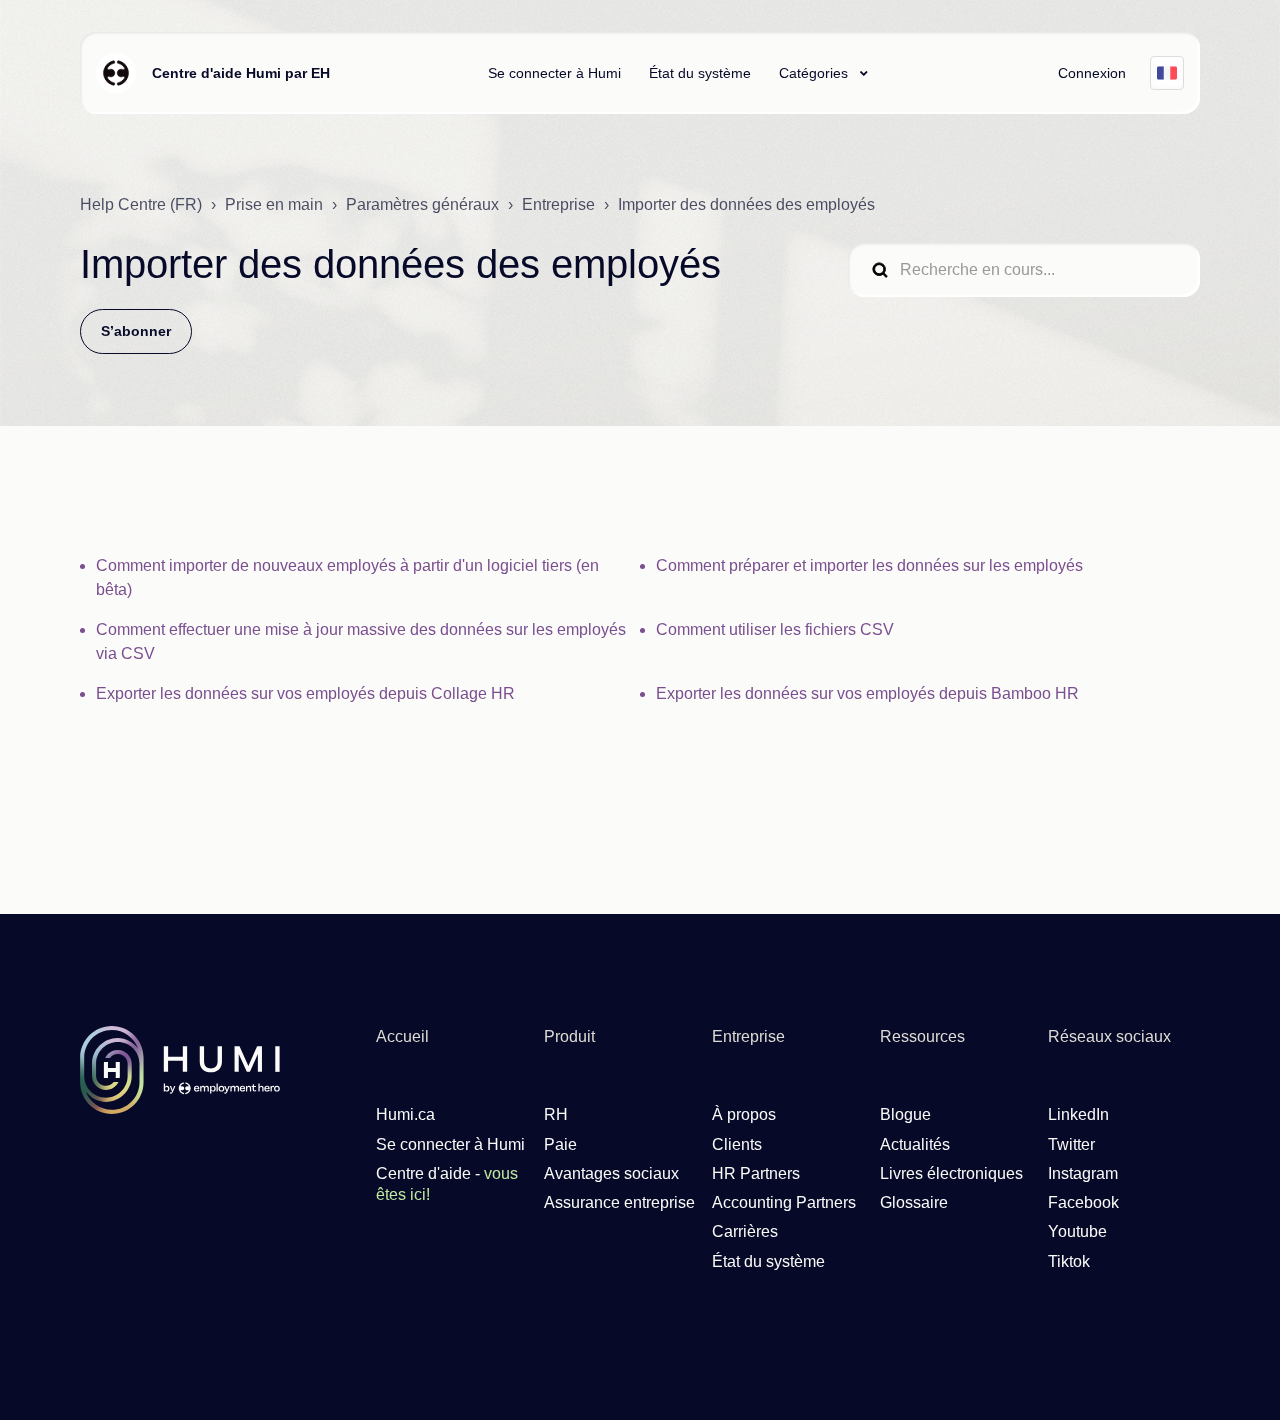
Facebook (1083, 1202)
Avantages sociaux (611, 1173)
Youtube (1077, 1231)
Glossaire (914, 1202)
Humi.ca (405, 1114)
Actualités (915, 1144)
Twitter (1071, 1144)
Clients (737, 1144)
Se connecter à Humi (554, 73)
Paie (560, 1144)
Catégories (815, 73)
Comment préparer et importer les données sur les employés (869, 565)
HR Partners (756, 1173)
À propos (744, 1114)
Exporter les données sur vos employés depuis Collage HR (305, 693)
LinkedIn (1078, 1114)
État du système (700, 73)
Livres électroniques (951, 1173)
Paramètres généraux (422, 204)
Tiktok (1069, 1261)
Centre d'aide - (447, 1184)
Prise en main (274, 204)
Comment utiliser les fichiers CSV (775, 629)
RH (556, 1114)
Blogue (905, 1114)
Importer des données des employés (746, 204)
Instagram (1083, 1173)
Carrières (745, 1231)
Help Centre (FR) (141, 204)
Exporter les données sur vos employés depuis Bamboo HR (867, 693)
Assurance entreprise (619, 1202)
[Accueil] (116, 73)
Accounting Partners (784, 1202)
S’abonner (136, 331)
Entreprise (558, 204)
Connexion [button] (1092, 73)
